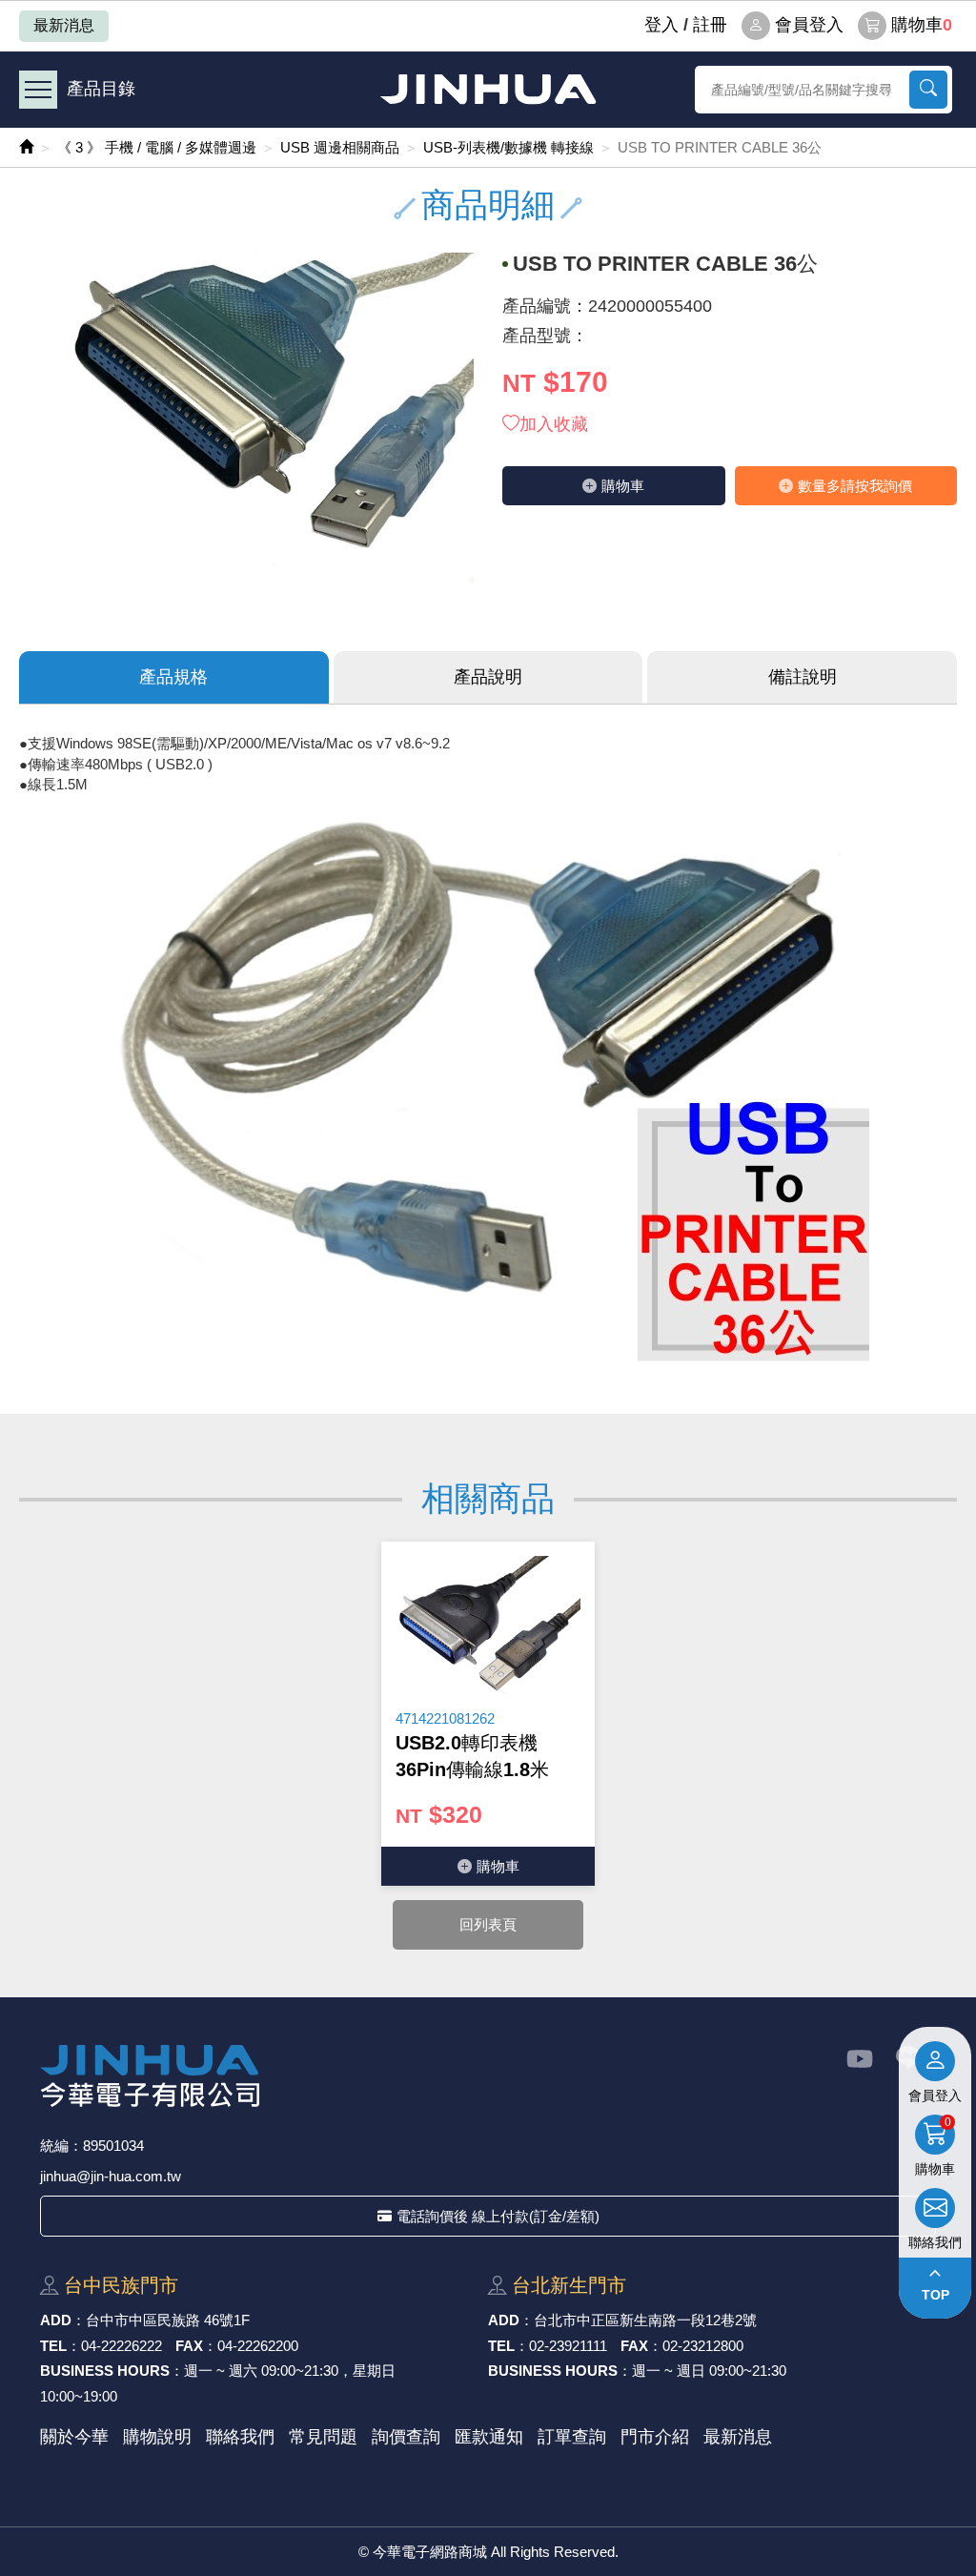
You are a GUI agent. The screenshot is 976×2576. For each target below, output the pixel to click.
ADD (56, 2320)
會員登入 (809, 25)
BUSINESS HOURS (105, 2371)
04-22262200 (258, 2346)
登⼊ (661, 25)
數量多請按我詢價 (855, 486)
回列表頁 (488, 1924)
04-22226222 (122, 2346)
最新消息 (64, 25)
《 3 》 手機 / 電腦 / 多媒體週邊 (157, 147)
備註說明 (803, 677)
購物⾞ (623, 486)
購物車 (922, 25)
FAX (189, 2346)
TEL (53, 2346)
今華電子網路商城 (488, 89)
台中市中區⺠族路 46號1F (168, 2320)
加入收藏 (554, 424)
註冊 (710, 25)
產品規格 (173, 677)
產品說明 (488, 677)
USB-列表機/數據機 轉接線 (508, 147)
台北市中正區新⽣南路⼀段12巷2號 (645, 2320)
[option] (488, 1714)
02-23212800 (703, 2346)
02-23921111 (568, 2346)
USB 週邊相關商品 (340, 147)
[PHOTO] (246, 423)
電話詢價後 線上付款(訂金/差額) (498, 2216)
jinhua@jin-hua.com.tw (111, 2176)
